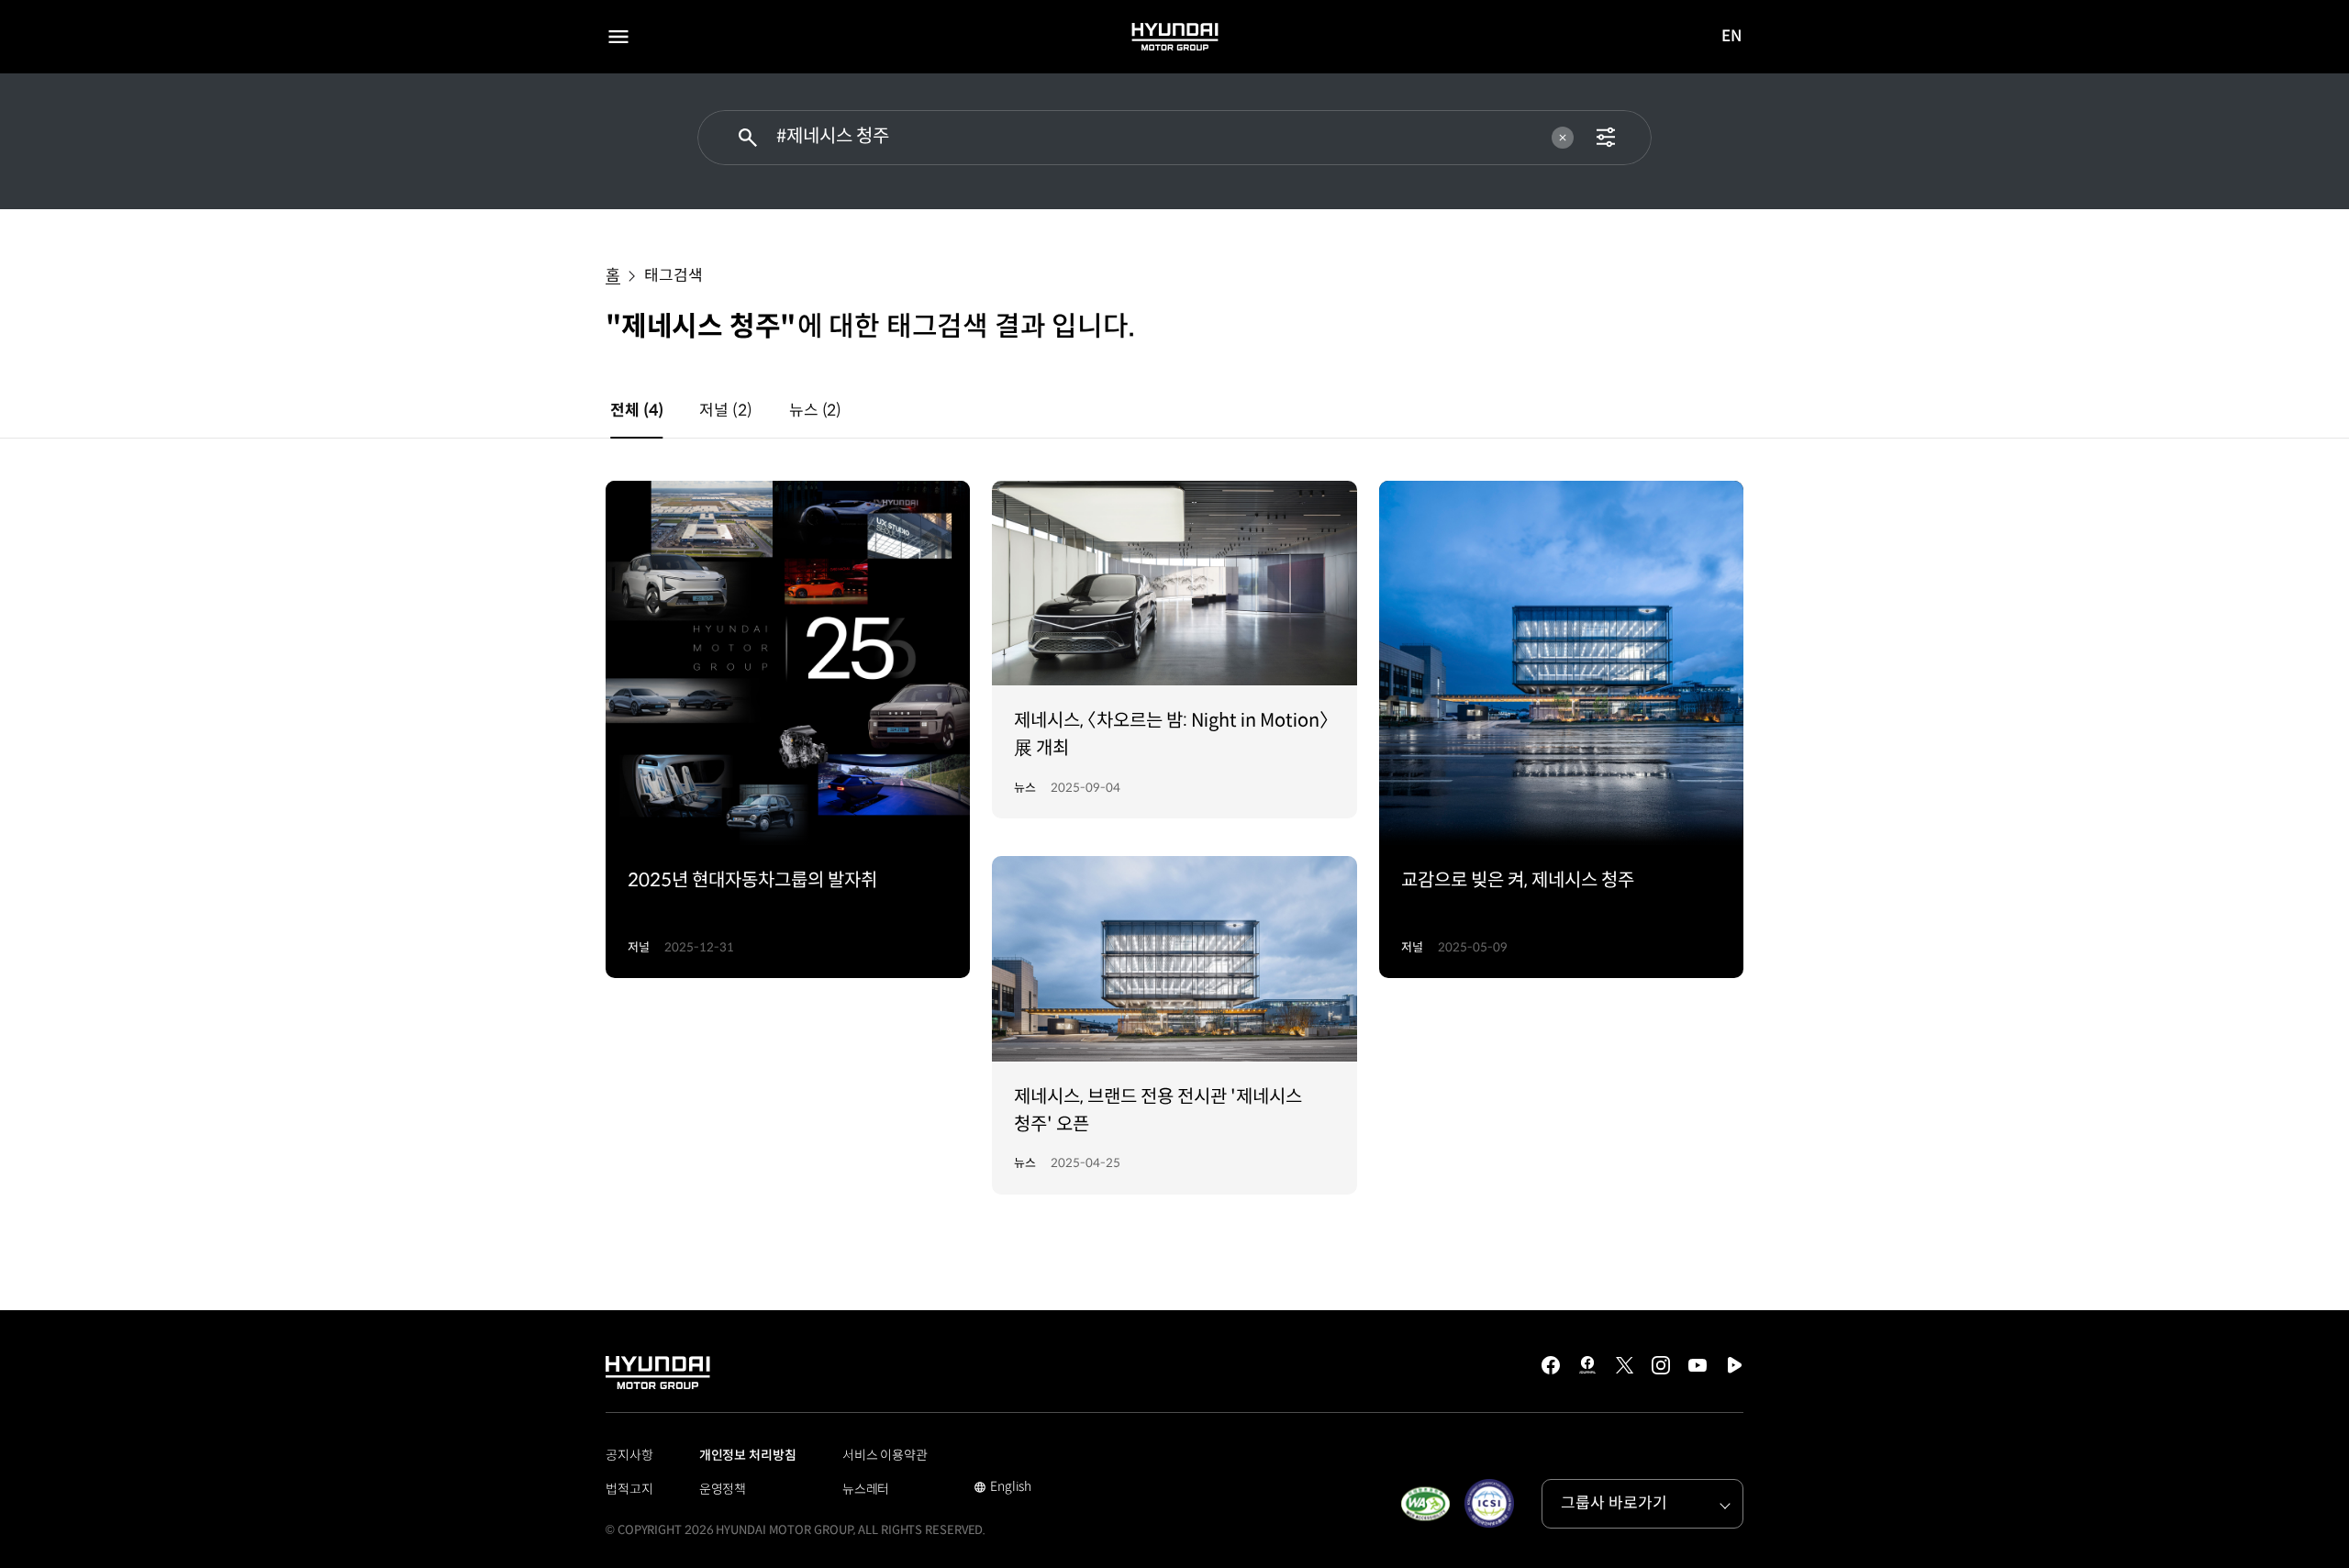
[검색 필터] (1606, 138)
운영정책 (723, 1489)
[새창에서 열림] (1425, 1504)
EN (1732, 38)
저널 (725, 411)
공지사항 (629, 1455)
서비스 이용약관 (885, 1455)
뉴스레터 (866, 1489)
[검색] (748, 138)
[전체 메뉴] (618, 37)
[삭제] (1563, 138)
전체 (636, 411)
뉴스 (815, 411)
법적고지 (629, 1489)
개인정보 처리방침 (748, 1455)
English (1002, 1488)
